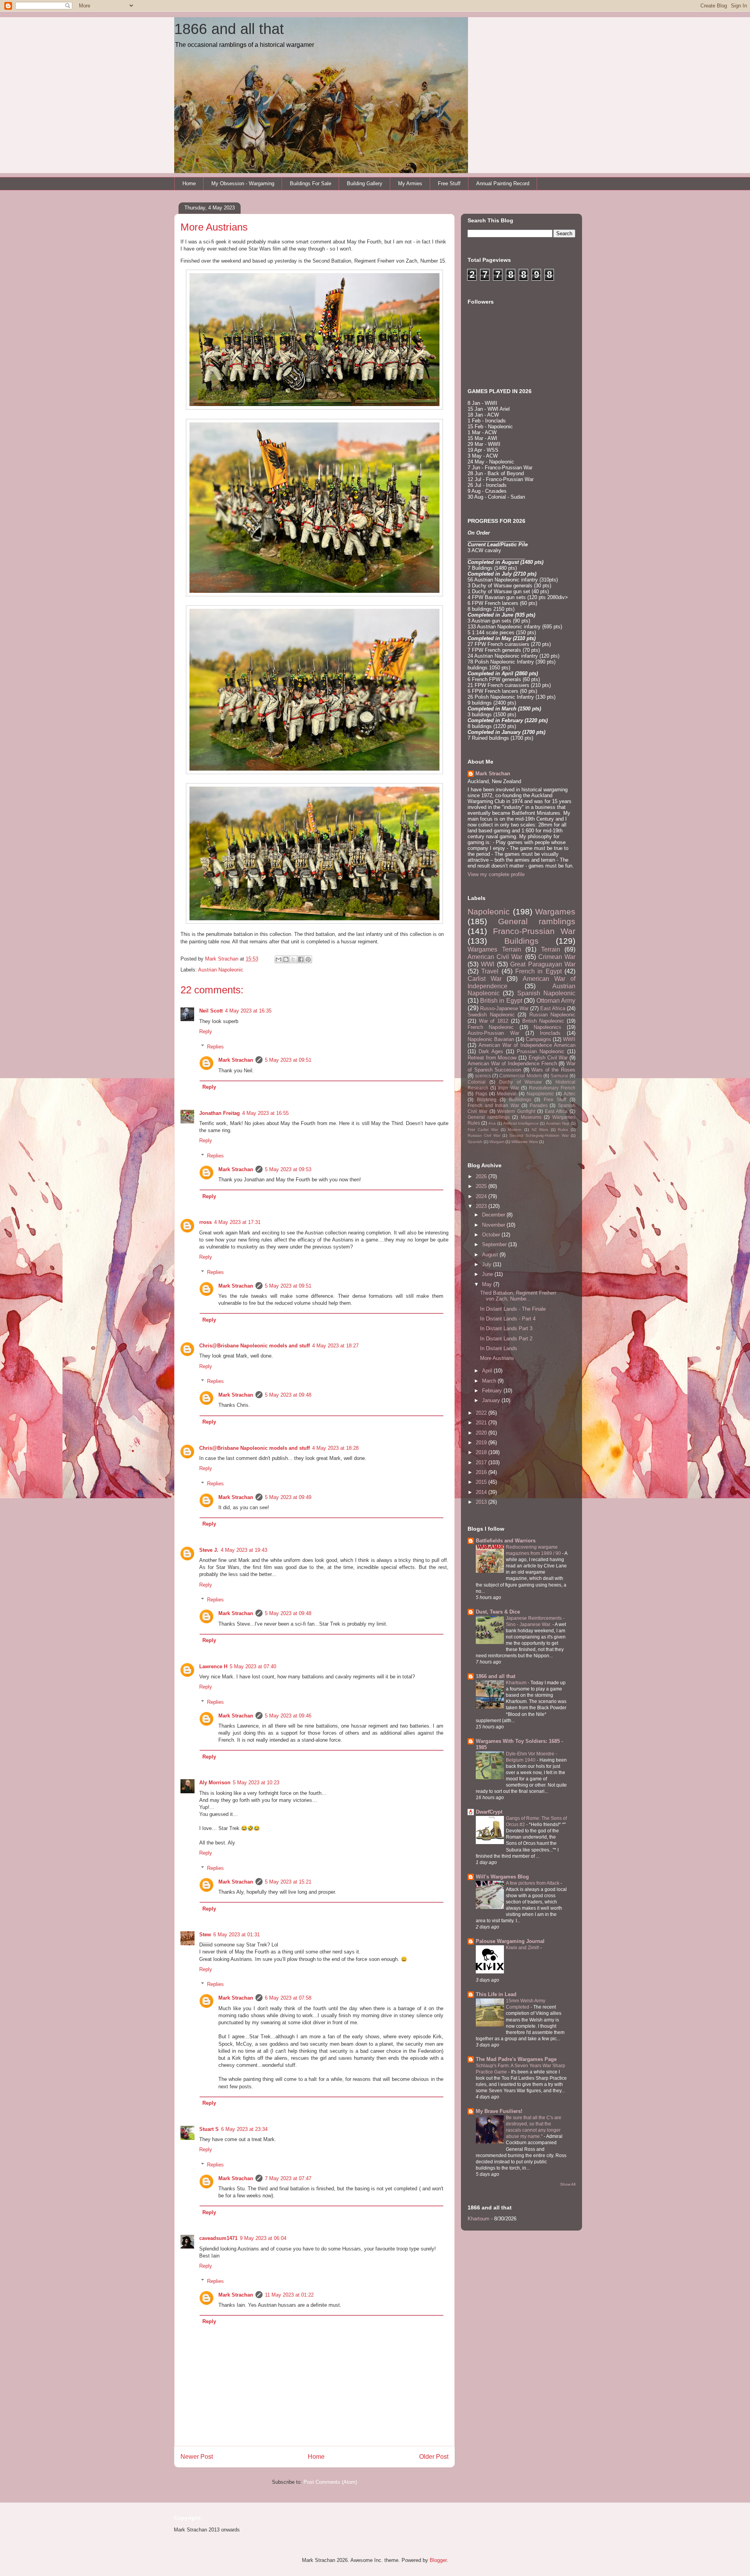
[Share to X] (293, 959)
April (488, 1371)
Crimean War (557, 957)
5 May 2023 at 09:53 (288, 1169)
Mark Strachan (236, 1060)
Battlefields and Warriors (506, 1541)
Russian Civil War (484, 1135)
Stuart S (209, 2129)
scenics (483, 1076)
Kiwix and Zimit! (523, 1948)
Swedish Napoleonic (491, 1015)
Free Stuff (449, 183)
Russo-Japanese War (504, 1008)
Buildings (521, 941)
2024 (482, 1196)
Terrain (551, 949)
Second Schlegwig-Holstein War (539, 1135)
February (493, 1391)
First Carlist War (483, 1130)
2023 (482, 1206)
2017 (482, 1462)
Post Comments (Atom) (330, 2482)
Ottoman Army (556, 1001)
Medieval (507, 1094)
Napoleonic (489, 911)
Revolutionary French (552, 1088)
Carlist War (485, 979)
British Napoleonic (543, 1021)
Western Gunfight (516, 1111)
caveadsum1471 (218, 2238)
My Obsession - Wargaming (243, 183)
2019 (482, 1443)
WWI (487, 964)
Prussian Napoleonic (541, 1051)
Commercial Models (521, 1076)
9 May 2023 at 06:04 (263, 2238)
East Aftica (556, 1111)
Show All (568, 2184)
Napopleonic (540, 1094)
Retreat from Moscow (492, 1058)
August (491, 1255)
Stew (205, 1935)
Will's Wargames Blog (502, 1877)
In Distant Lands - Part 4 (508, 1319)
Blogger (438, 2560)
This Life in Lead (496, 1994)
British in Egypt (501, 1001)
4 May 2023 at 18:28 (335, 1448)
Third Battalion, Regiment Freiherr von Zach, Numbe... (518, 1296)
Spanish (475, 1142)
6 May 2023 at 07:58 (288, 1998)
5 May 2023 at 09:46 (288, 1716)
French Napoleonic (491, 1027)
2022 (482, 1413)
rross (205, 1222)
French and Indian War (493, 1105)
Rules (563, 1130)
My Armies (410, 183)
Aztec (570, 1094)
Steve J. (209, 1550)
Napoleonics (547, 1027)
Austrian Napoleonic (221, 970)
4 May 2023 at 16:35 (248, 1011)
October (492, 1235)
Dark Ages (491, 1051)
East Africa (553, 1008)
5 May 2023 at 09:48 (288, 1395)
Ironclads (550, 1033)
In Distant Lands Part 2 (506, 1339)
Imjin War (508, 1088)
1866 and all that (229, 29)
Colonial (477, 1082)
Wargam (497, 1142)
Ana (492, 1123)
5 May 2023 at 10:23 (256, 1783)
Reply (206, 1031)
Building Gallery (365, 183)
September (495, 1244)
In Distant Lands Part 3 (506, 1328)
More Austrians (497, 1358)
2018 (482, 1452)
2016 (482, 1472)
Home (189, 183)
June (488, 1274)
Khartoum (517, 1683)
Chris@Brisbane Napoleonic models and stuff (254, 1346)
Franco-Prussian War (534, 931)
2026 (482, 1176)
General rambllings (489, 1117)
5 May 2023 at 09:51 (288, 1060)
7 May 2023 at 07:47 (288, 2178)
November (494, 1225)
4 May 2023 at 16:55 (265, 1113)
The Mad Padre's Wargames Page (516, 2059)
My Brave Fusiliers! (499, 2111)
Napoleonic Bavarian (491, 1039)
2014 (482, 1492)
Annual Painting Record (503, 183)
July (487, 1264)
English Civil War (548, 1058)
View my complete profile (496, 874)
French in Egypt (538, 971)
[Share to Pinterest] (308, 959)
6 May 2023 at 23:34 (244, 2129)
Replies (215, 1046)
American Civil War (495, 957)
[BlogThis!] (286, 959)
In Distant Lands (499, 1348)
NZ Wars (540, 1130)
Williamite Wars (525, 1142)
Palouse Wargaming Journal (510, 1941)
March (490, 1381)
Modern (515, 1130)
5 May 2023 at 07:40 (253, 1666)
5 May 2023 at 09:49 (288, 1497)
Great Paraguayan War (543, 964)
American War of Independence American (527, 1045)
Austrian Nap (558, 1123)
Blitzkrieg (487, 1099)
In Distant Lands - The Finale (513, 1309)
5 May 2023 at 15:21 (288, 1882)
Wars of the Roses (553, 1070)
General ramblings (537, 921)
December (494, 1215)
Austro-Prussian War (493, 1033)
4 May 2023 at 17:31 (237, 1222)
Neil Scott (211, 1011)
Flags (481, 1094)
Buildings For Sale (311, 183)
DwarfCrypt (489, 1812)
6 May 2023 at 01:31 (237, 1935)
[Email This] (279, 959)
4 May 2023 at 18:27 (335, 1346)
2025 (482, 1186)
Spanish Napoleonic (546, 993)
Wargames (555, 911)
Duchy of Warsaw (521, 1082)
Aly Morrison (215, 1783)
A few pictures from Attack (533, 1883)
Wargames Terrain (494, 949)
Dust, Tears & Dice (498, 1612)
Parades (539, 1105)
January (492, 1400)
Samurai (559, 1076)
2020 (482, 1433)
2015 (482, 1482)
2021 (482, 1423)
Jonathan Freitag (220, 1113)
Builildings (520, 1099)
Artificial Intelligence (521, 1123)
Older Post (434, 2457)
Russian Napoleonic (553, 1015)
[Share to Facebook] (301, 959)
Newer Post (197, 2457)
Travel (490, 971)
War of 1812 (494, 1021)
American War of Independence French (512, 1063)
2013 (482, 1502)
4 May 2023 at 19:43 (244, 1550)
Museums (531, 1117)
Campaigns (538, 1039)
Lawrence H (213, 1666)
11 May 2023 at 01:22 (289, 2295)
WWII (569, 1039)
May (488, 1284)
